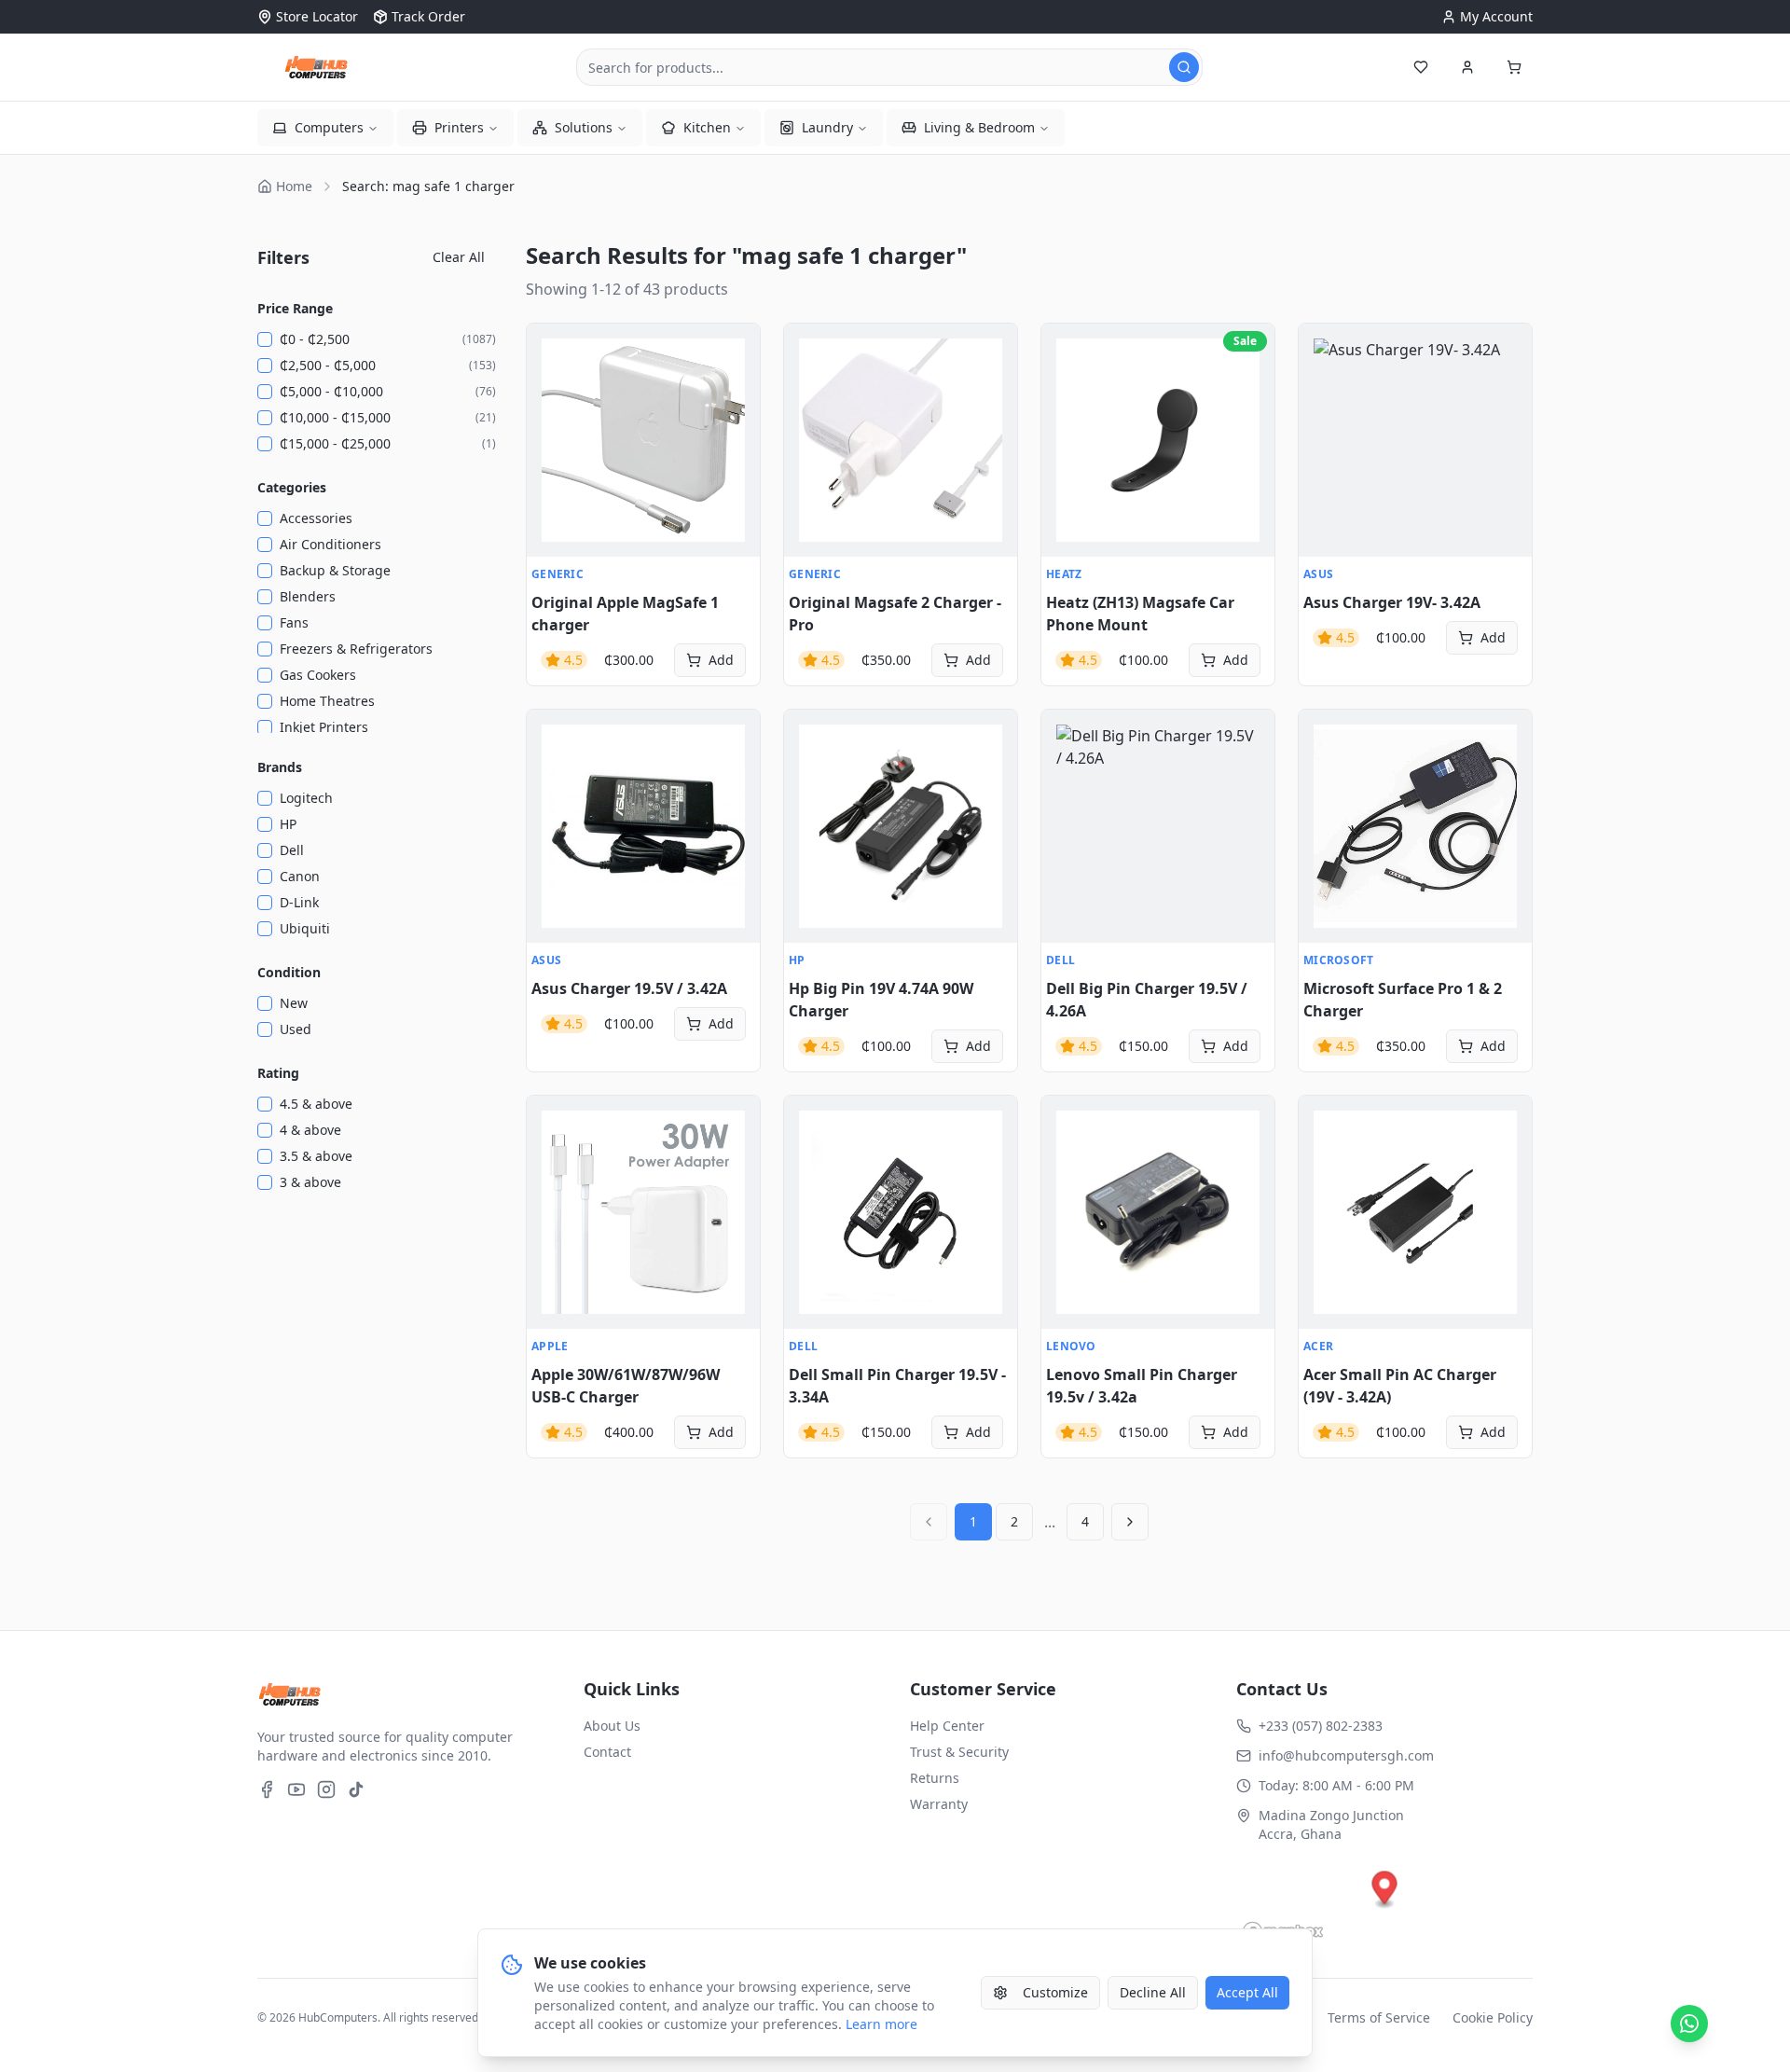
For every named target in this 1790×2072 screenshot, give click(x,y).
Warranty (939, 1804)
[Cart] (1514, 67)
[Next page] (1130, 1522)
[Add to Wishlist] (551, 389)
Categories (292, 487)
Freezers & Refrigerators (356, 649)
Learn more (881, 2024)
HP (288, 824)
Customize (1055, 1992)
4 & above (310, 1130)
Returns (935, 1778)
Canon (300, 876)
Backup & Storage (335, 570)
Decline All (1153, 1992)
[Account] (1467, 67)
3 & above (310, 1182)
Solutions (584, 127)
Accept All (1247, 1992)
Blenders (308, 596)
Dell (292, 850)
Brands (280, 767)
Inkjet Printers (324, 727)
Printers (459, 127)
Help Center (947, 1726)
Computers (329, 127)
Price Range (295, 308)
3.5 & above (316, 1156)
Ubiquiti (305, 928)
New (294, 1003)
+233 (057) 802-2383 (1321, 1726)
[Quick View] (551, 348)
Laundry (827, 127)
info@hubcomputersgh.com (1346, 1755)
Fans (294, 622)
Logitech (306, 798)
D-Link (299, 902)
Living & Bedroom (979, 127)
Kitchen (707, 127)
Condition (289, 972)
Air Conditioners (330, 544)
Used (296, 1029)
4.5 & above (316, 1104)
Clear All (459, 257)
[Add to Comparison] (551, 430)
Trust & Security (959, 1752)
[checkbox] (265, 339)
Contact (607, 1752)
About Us (612, 1726)
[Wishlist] (1421, 67)
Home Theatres (327, 701)
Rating (278, 1073)
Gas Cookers (318, 675)
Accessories (316, 518)
